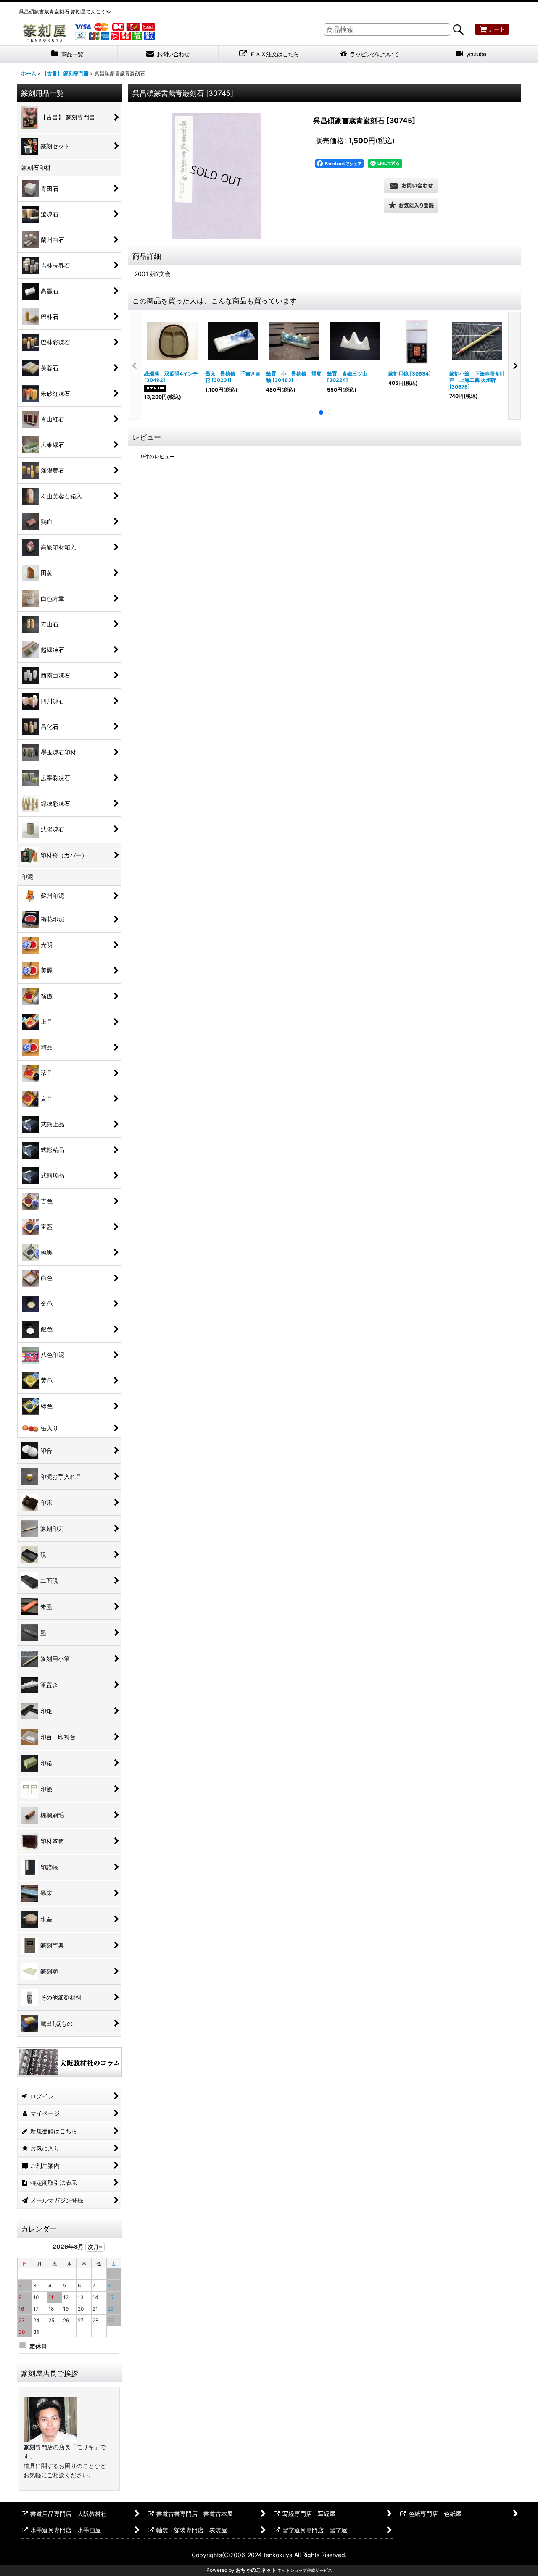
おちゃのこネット (256, 2570)
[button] (411, 205)
